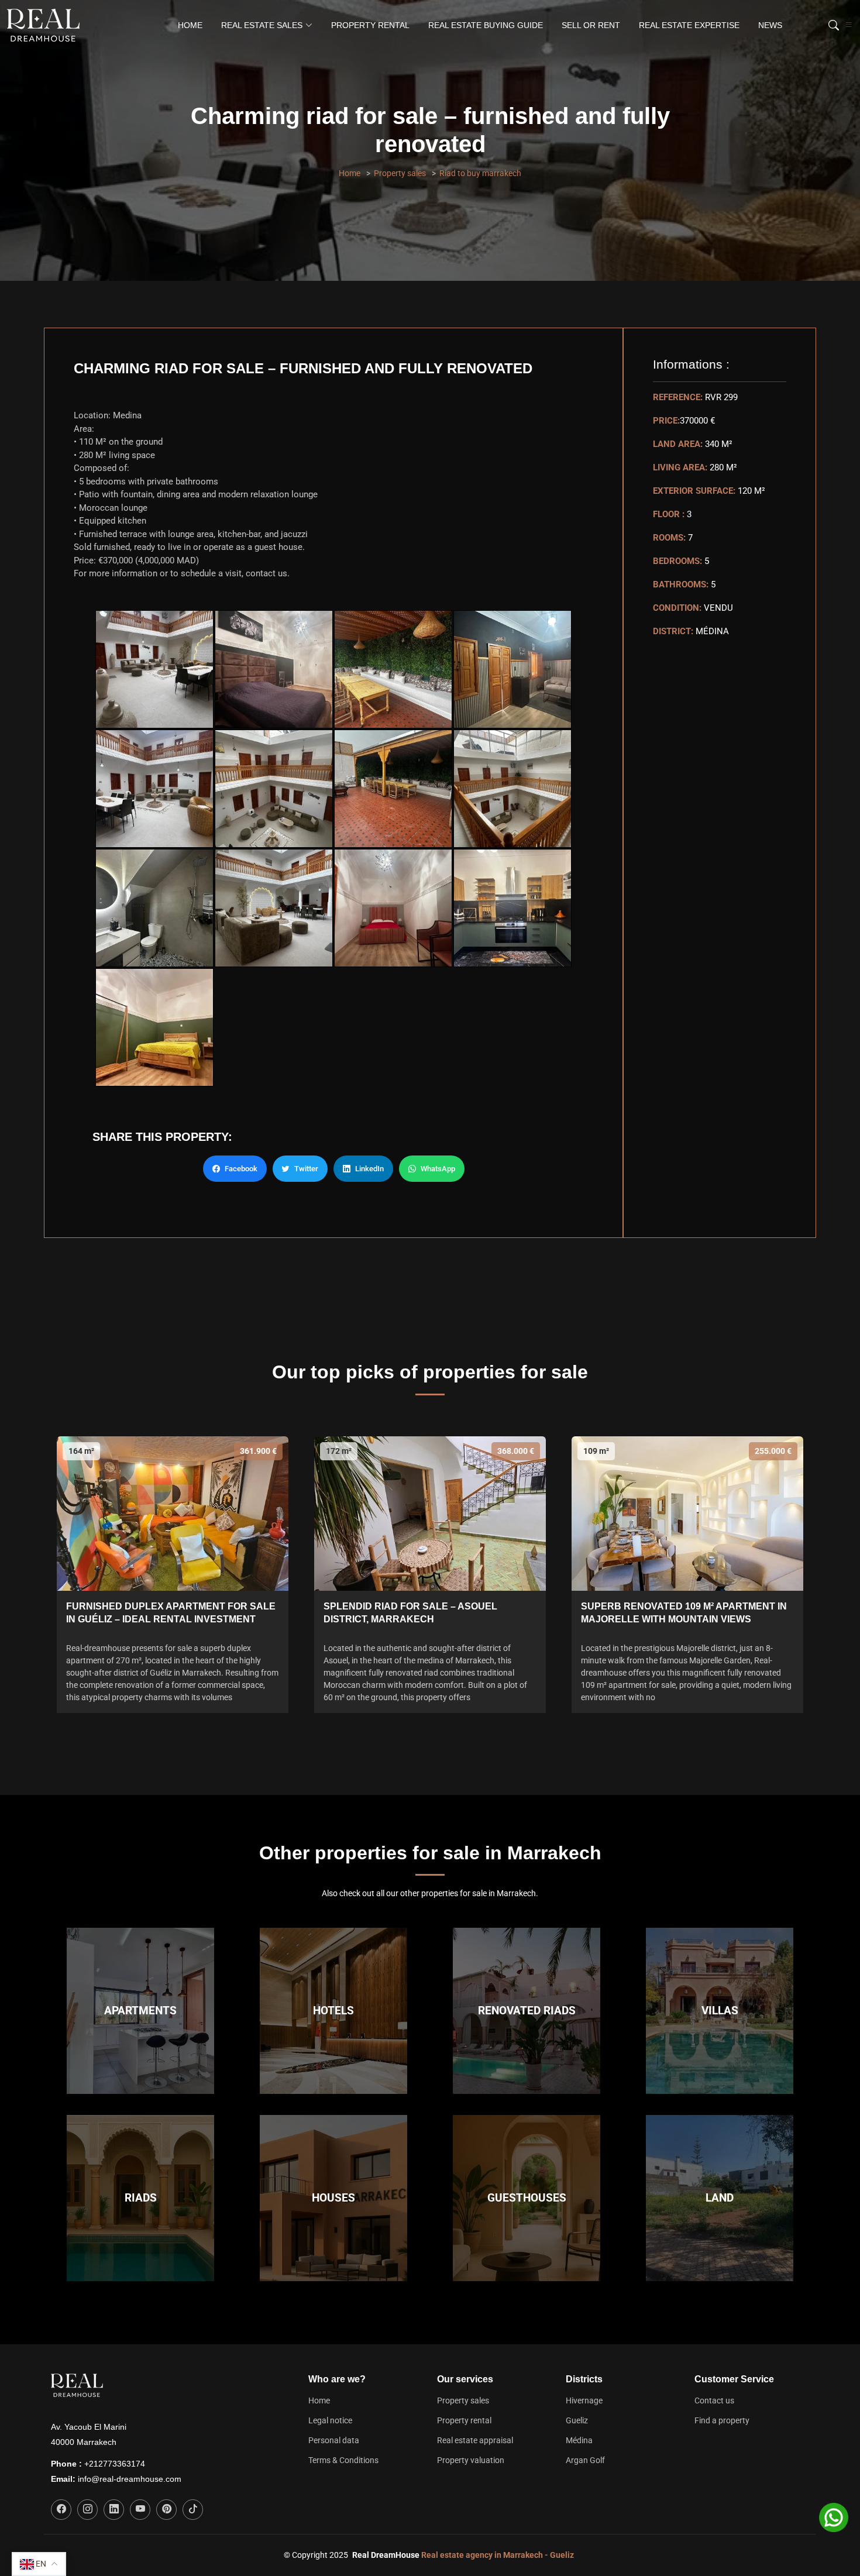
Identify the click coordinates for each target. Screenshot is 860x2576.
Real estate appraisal (475, 2440)
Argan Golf (585, 2460)
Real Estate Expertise (689, 25)
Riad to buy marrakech (480, 173)
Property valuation (471, 2460)
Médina (579, 2440)
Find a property (722, 2420)
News (770, 25)
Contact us (714, 2400)
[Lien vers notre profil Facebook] (61, 2510)
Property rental (370, 25)
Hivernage (584, 2400)
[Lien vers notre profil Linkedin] (114, 2510)
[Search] (832, 25)
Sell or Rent (591, 25)
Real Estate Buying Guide (486, 25)
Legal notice (330, 2420)
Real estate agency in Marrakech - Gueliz (498, 2555)
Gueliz (577, 2420)
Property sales (400, 173)
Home (190, 25)
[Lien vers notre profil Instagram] (87, 2510)
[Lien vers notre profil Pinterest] (166, 2510)
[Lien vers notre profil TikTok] (193, 2510)
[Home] (46, 25)
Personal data (334, 2440)
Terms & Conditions (343, 2460)
